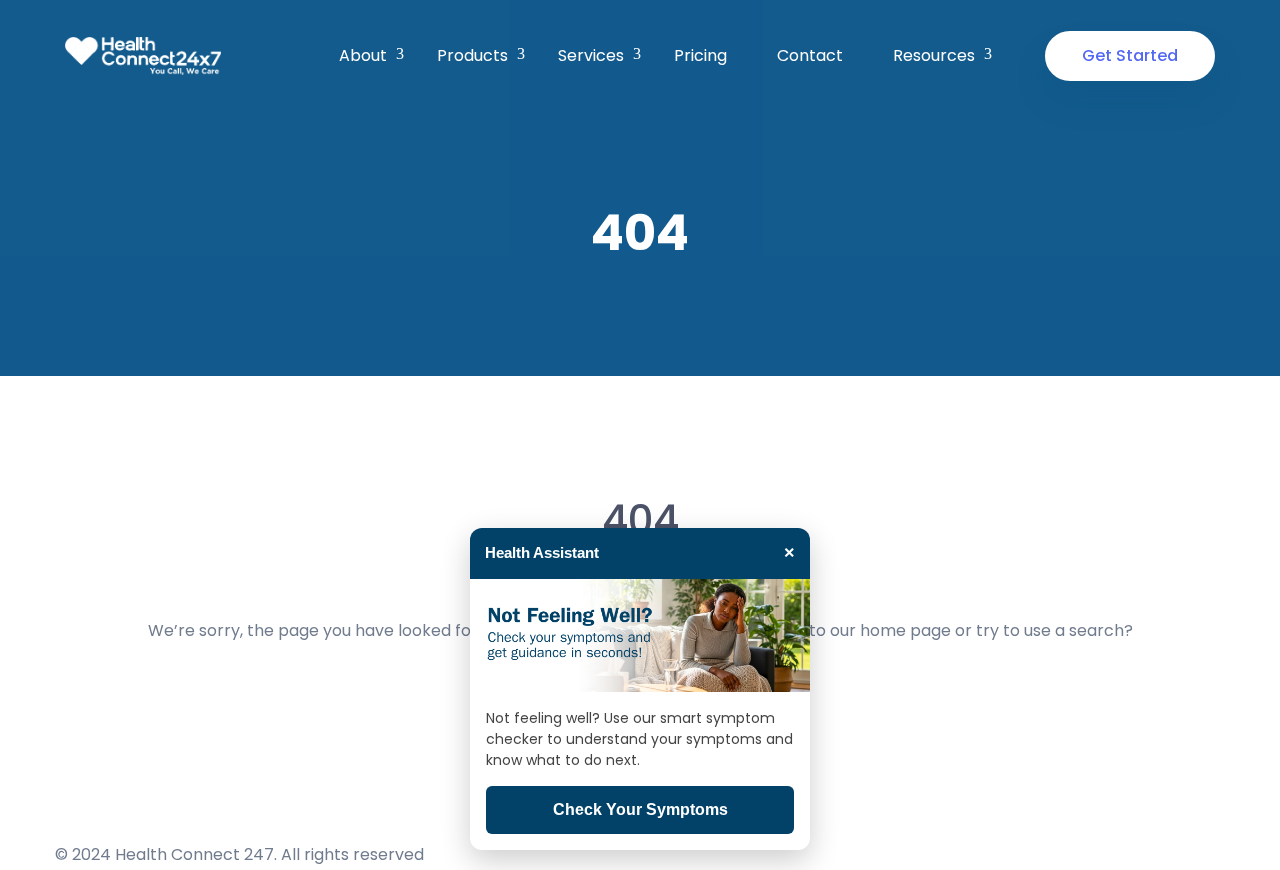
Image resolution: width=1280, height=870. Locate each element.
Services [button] (591, 55)
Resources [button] (934, 55)
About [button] (363, 55)
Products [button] (472, 55)
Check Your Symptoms (640, 809)
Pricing (700, 55)
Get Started (1130, 55)
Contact (810, 55)
